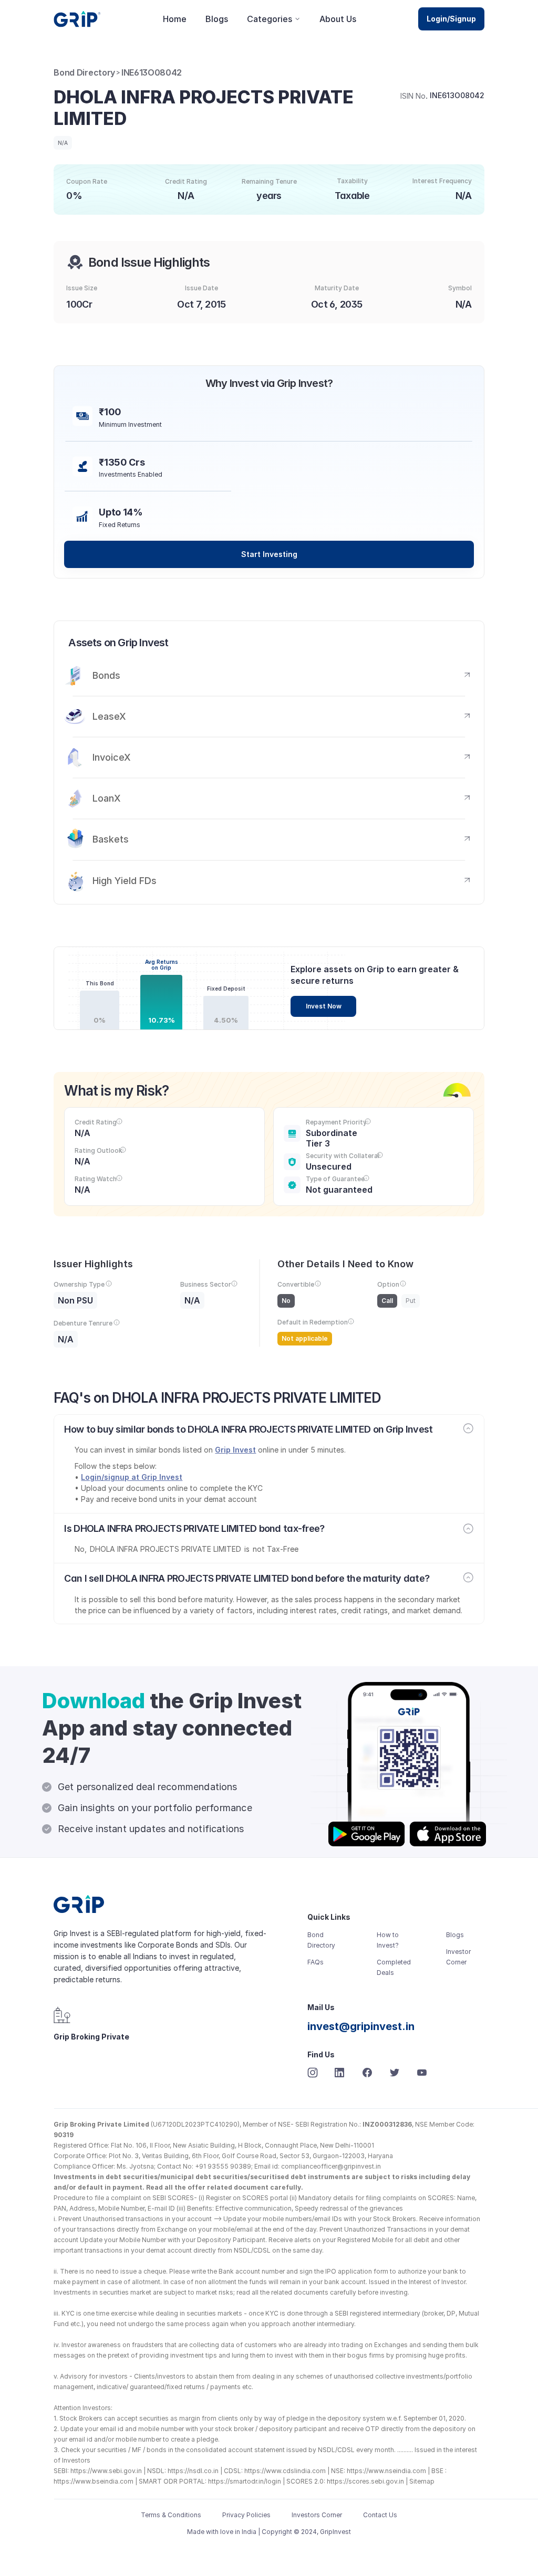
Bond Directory (84, 72)
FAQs (315, 1962)
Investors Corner (317, 2515)
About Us (338, 19)
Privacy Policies (246, 2515)
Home (175, 19)
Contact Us (380, 2515)
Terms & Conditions (171, 2515)
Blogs (217, 19)
